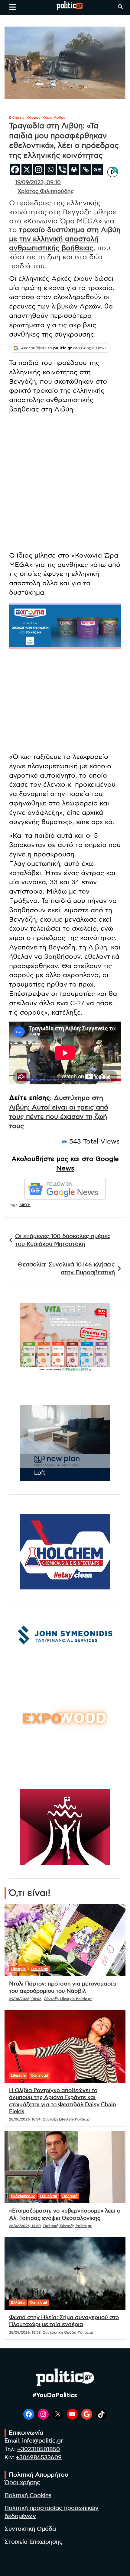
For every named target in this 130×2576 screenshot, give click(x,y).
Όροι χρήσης (22, 2483)
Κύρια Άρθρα (54, 117)
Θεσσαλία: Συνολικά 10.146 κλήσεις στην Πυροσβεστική (66, 1269)
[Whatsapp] (50, 170)
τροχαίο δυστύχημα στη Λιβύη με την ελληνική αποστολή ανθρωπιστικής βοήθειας (65, 239)
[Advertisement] (65, 484)
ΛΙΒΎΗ (25, 1205)
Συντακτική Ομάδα (30, 2529)
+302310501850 (39, 2449)
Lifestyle (18, 1969)
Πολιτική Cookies (28, 2496)
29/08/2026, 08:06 (25, 1999)
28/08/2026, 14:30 (25, 2226)
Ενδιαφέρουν (23, 2196)
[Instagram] (39, 170)
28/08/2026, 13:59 (25, 2332)
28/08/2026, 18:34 (25, 2119)
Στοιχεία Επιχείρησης (34, 2542)
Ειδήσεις (17, 117)
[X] (27, 170)
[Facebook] (15, 170)
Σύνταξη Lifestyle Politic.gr (68, 1999)
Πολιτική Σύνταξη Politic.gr (67, 2226)
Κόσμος (34, 117)
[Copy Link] (86, 170)
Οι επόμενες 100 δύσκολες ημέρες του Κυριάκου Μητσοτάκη (63, 1240)
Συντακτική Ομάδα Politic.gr (68, 2332)
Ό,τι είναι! (39, 1969)
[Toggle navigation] (13, 7)
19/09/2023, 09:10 (38, 183)
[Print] (74, 170)
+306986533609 (39, 2458)
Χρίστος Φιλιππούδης (46, 191)
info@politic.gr (42, 2441)
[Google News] (97, 170)
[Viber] (62, 170)
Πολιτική (70, 2196)
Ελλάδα (18, 2302)
